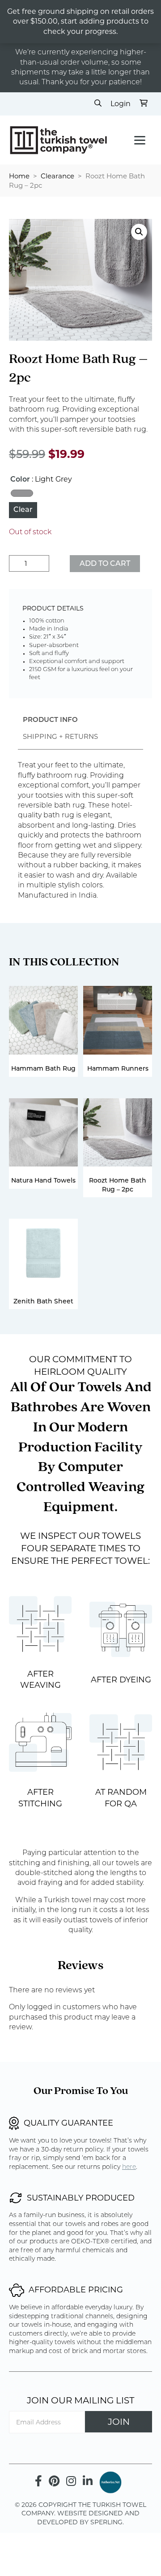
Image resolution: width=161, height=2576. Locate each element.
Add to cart (105, 564)
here (129, 2167)
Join (119, 2422)
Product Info (50, 720)
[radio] (22, 493)
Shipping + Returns (60, 736)
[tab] (50, 721)
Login (121, 104)
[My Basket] (144, 104)
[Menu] (140, 140)
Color (20, 480)
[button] (139, 232)
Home (19, 176)
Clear (23, 510)
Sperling (106, 2522)
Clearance (57, 176)
